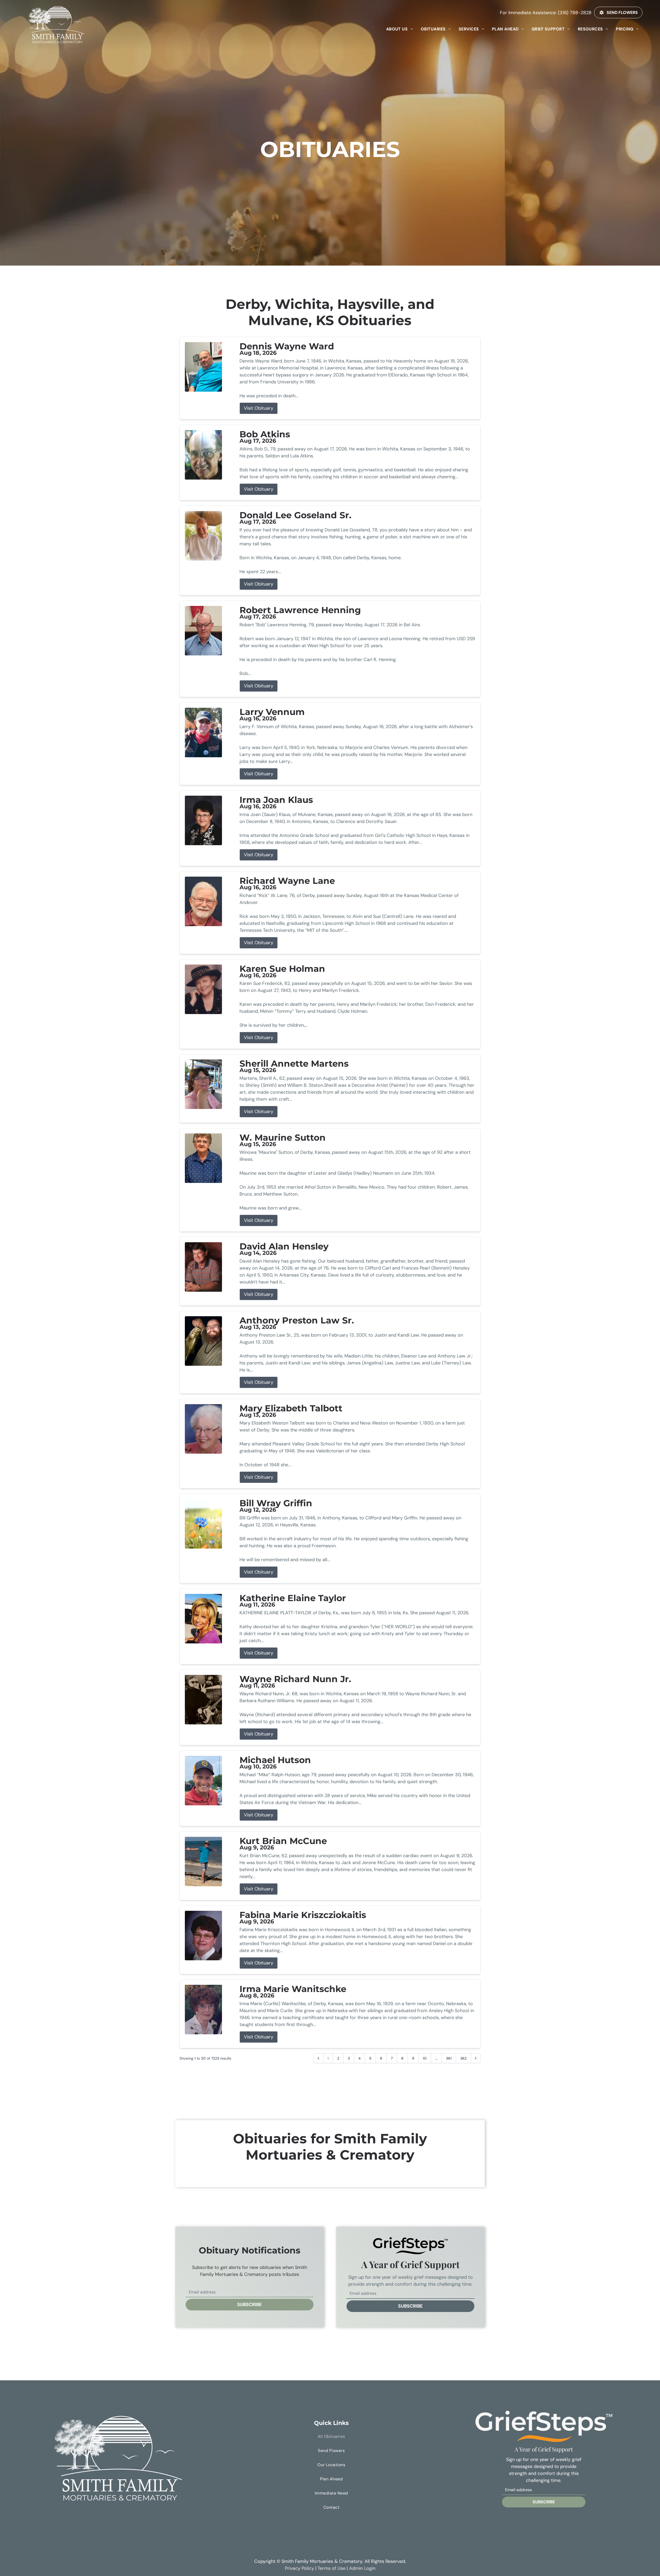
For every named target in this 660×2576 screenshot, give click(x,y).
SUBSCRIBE (250, 2305)
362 (463, 2058)
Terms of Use (332, 2568)
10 (425, 2058)
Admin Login (362, 2568)
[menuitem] (400, 29)
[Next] (476, 2058)
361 (449, 2058)
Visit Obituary (259, 408)
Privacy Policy (299, 2568)
